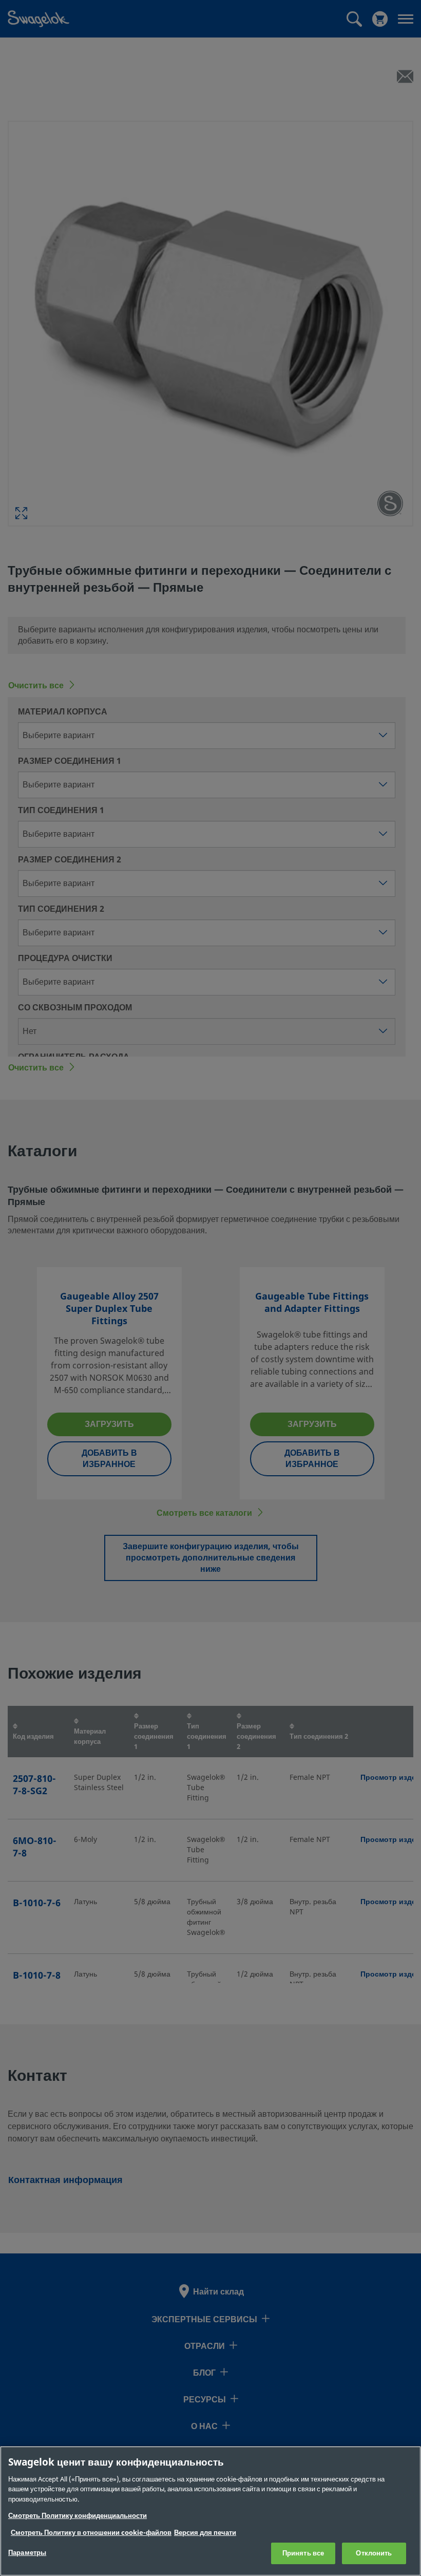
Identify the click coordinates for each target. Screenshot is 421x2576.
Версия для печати (205, 2533)
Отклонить (374, 2553)
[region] (210, 2511)
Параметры (27, 2553)
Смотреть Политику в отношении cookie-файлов (91, 2533)
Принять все (303, 2553)
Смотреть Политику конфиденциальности (78, 2516)
